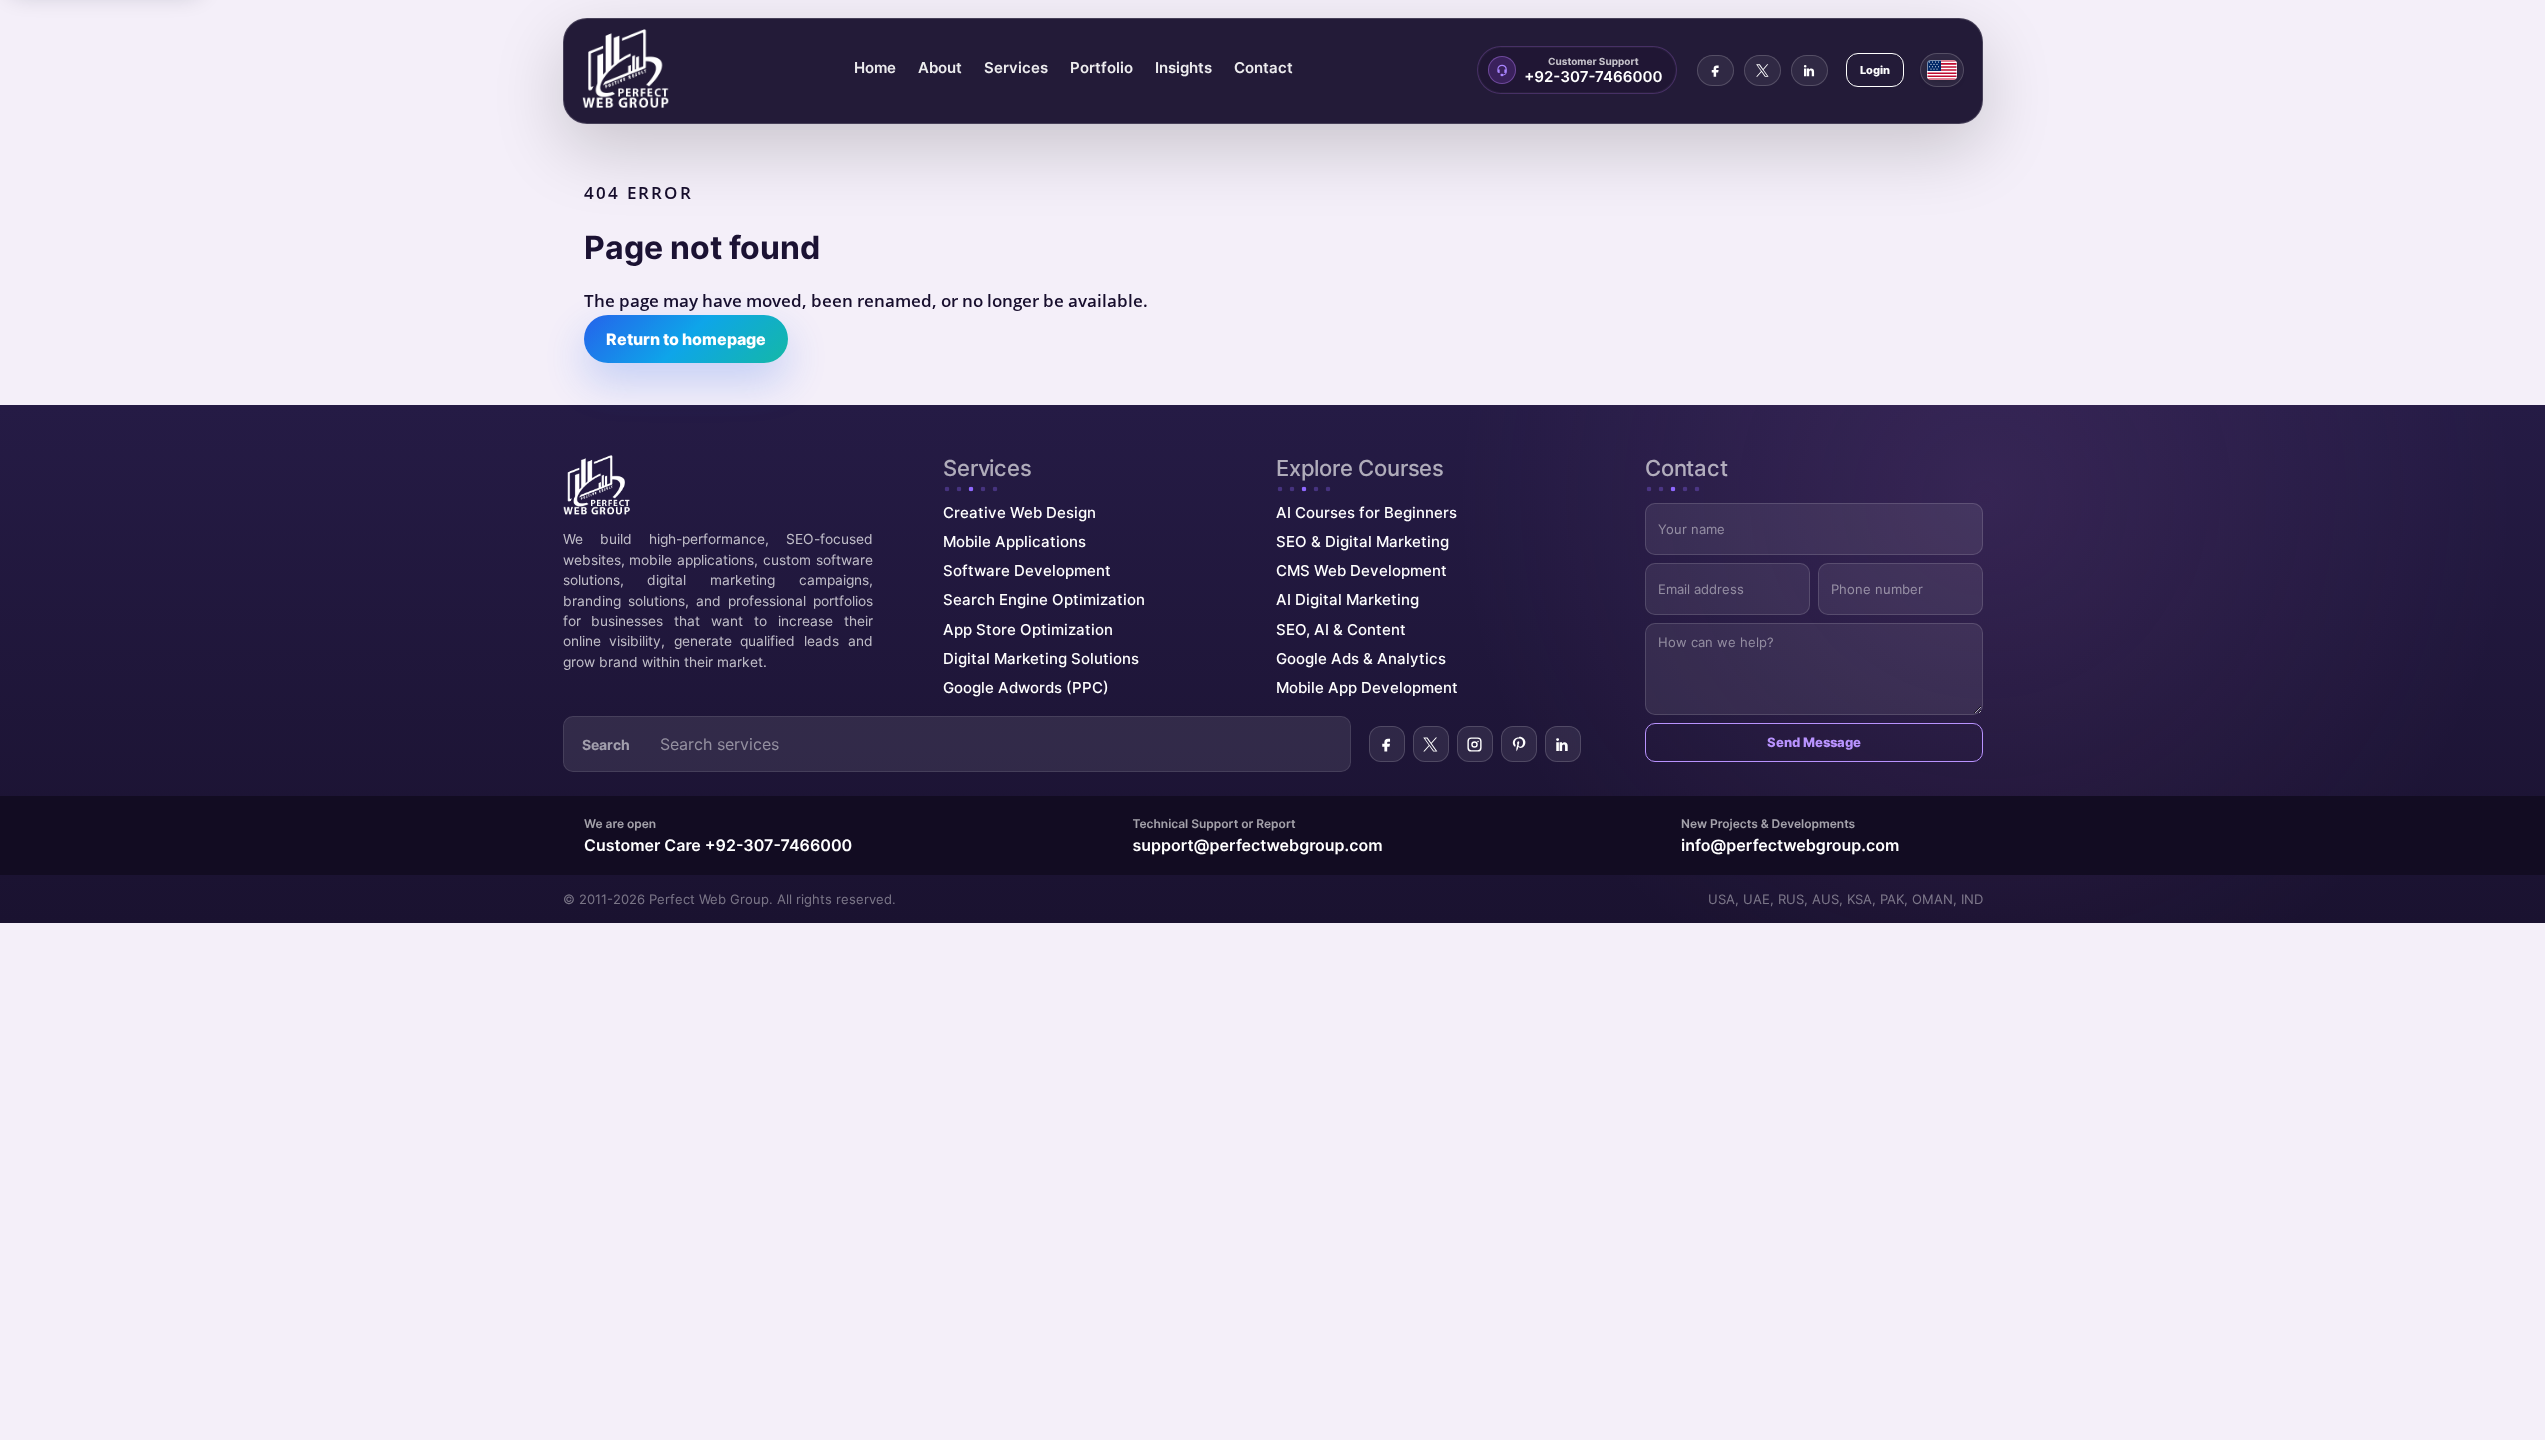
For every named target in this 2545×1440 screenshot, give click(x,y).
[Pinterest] (1519, 744)
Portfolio (1101, 67)
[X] (1762, 70)
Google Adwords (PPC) (1026, 687)
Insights (1183, 67)
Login (1875, 70)
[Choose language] (1942, 70)
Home (875, 67)
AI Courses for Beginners (1366, 512)
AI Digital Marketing (1347, 599)
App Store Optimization (1028, 629)
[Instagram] (1475, 744)
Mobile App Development (1367, 687)
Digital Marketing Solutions (1041, 658)
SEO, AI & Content (1341, 629)
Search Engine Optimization (1044, 599)
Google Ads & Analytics (1361, 658)
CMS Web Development (1361, 570)
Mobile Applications (1014, 541)
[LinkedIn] (1809, 70)
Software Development (1027, 570)
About (940, 67)
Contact (1263, 67)
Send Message (1814, 742)
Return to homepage (686, 339)
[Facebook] (1715, 70)
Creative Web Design (1019, 512)
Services (1016, 67)
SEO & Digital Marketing (1362, 541)
